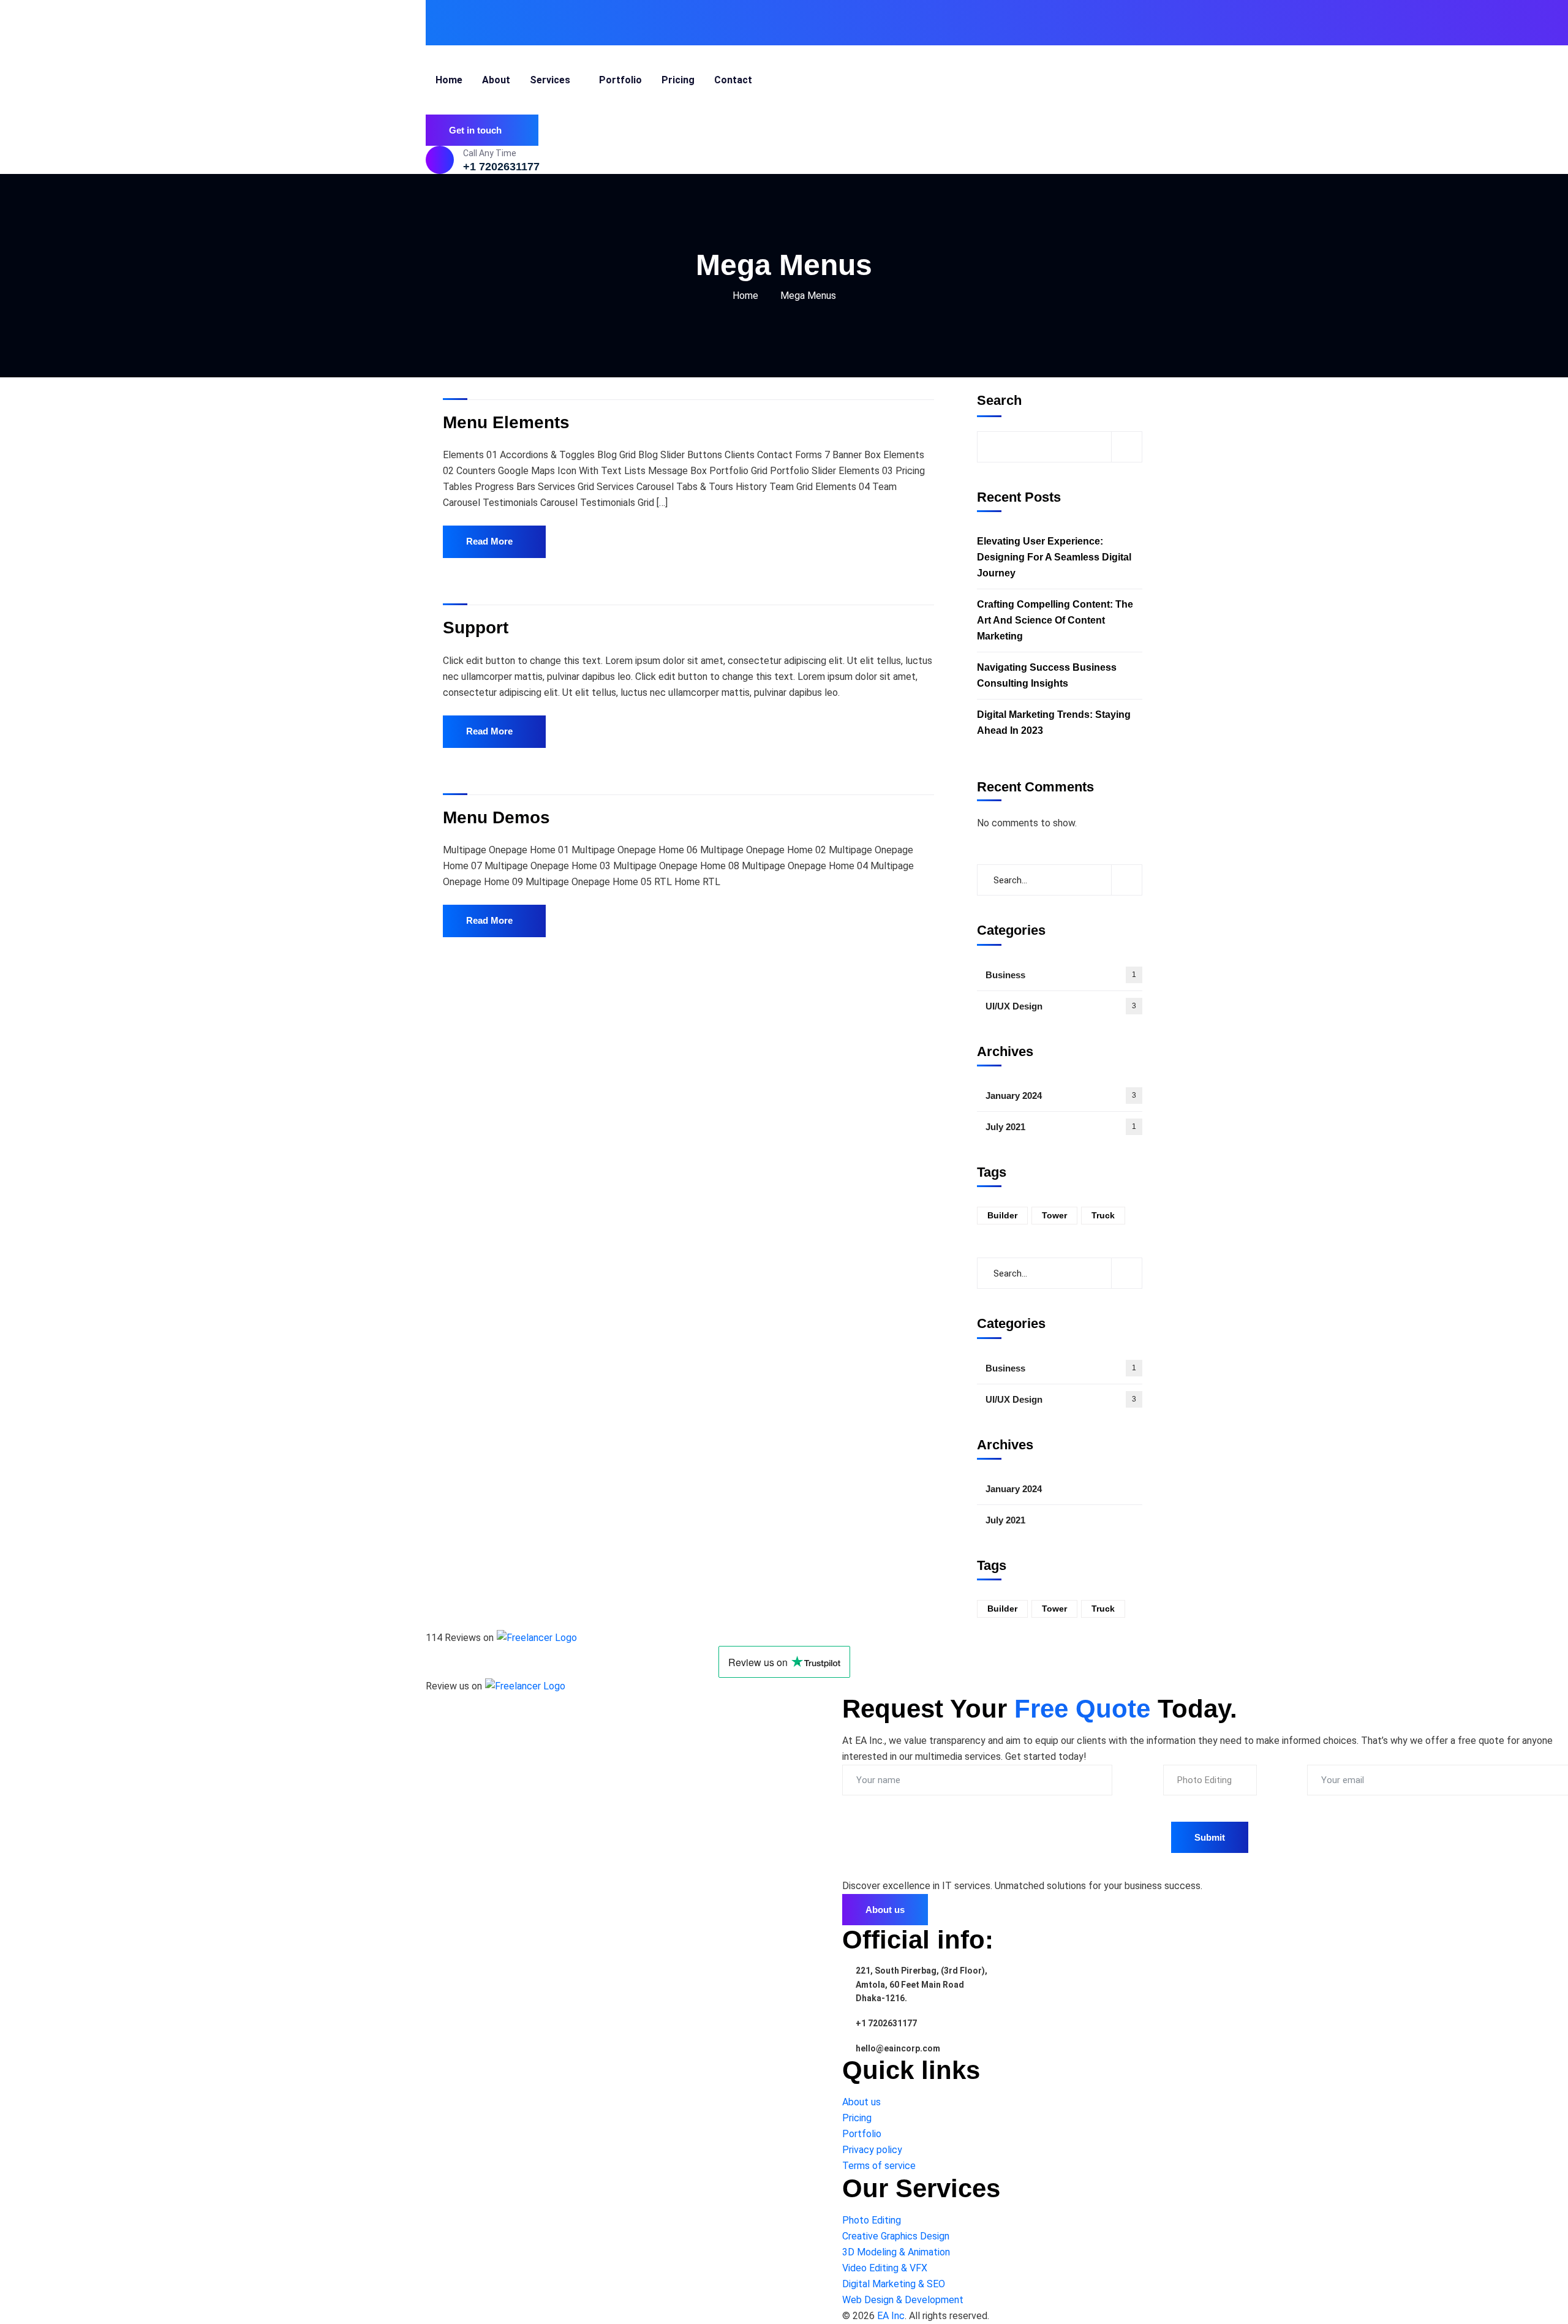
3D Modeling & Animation (896, 2252)
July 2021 (1061, 1127)
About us (861, 2102)
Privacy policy (872, 2150)
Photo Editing (872, 2220)
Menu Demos (496, 817)
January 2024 (1061, 1096)
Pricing (857, 2118)
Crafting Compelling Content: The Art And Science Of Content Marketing (1055, 620)
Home (745, 296)
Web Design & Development (903, 2300)
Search (999, 400)
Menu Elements (506, 422)
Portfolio (862, 2134)
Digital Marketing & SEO (894, 2284)
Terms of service (879, 2166)
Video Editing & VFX (885, 2268)
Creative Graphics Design (896, 2236)
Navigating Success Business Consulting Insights (1047, 675)
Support (476, 628)
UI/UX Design (1061, 1006)
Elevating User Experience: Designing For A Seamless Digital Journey (1054, 557)
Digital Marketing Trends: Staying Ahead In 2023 (1054, 722)
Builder (1002, 1215)
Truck (1103, 1215)
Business (1061, 975)
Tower (1054, 1215)
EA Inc (891, 2316)
